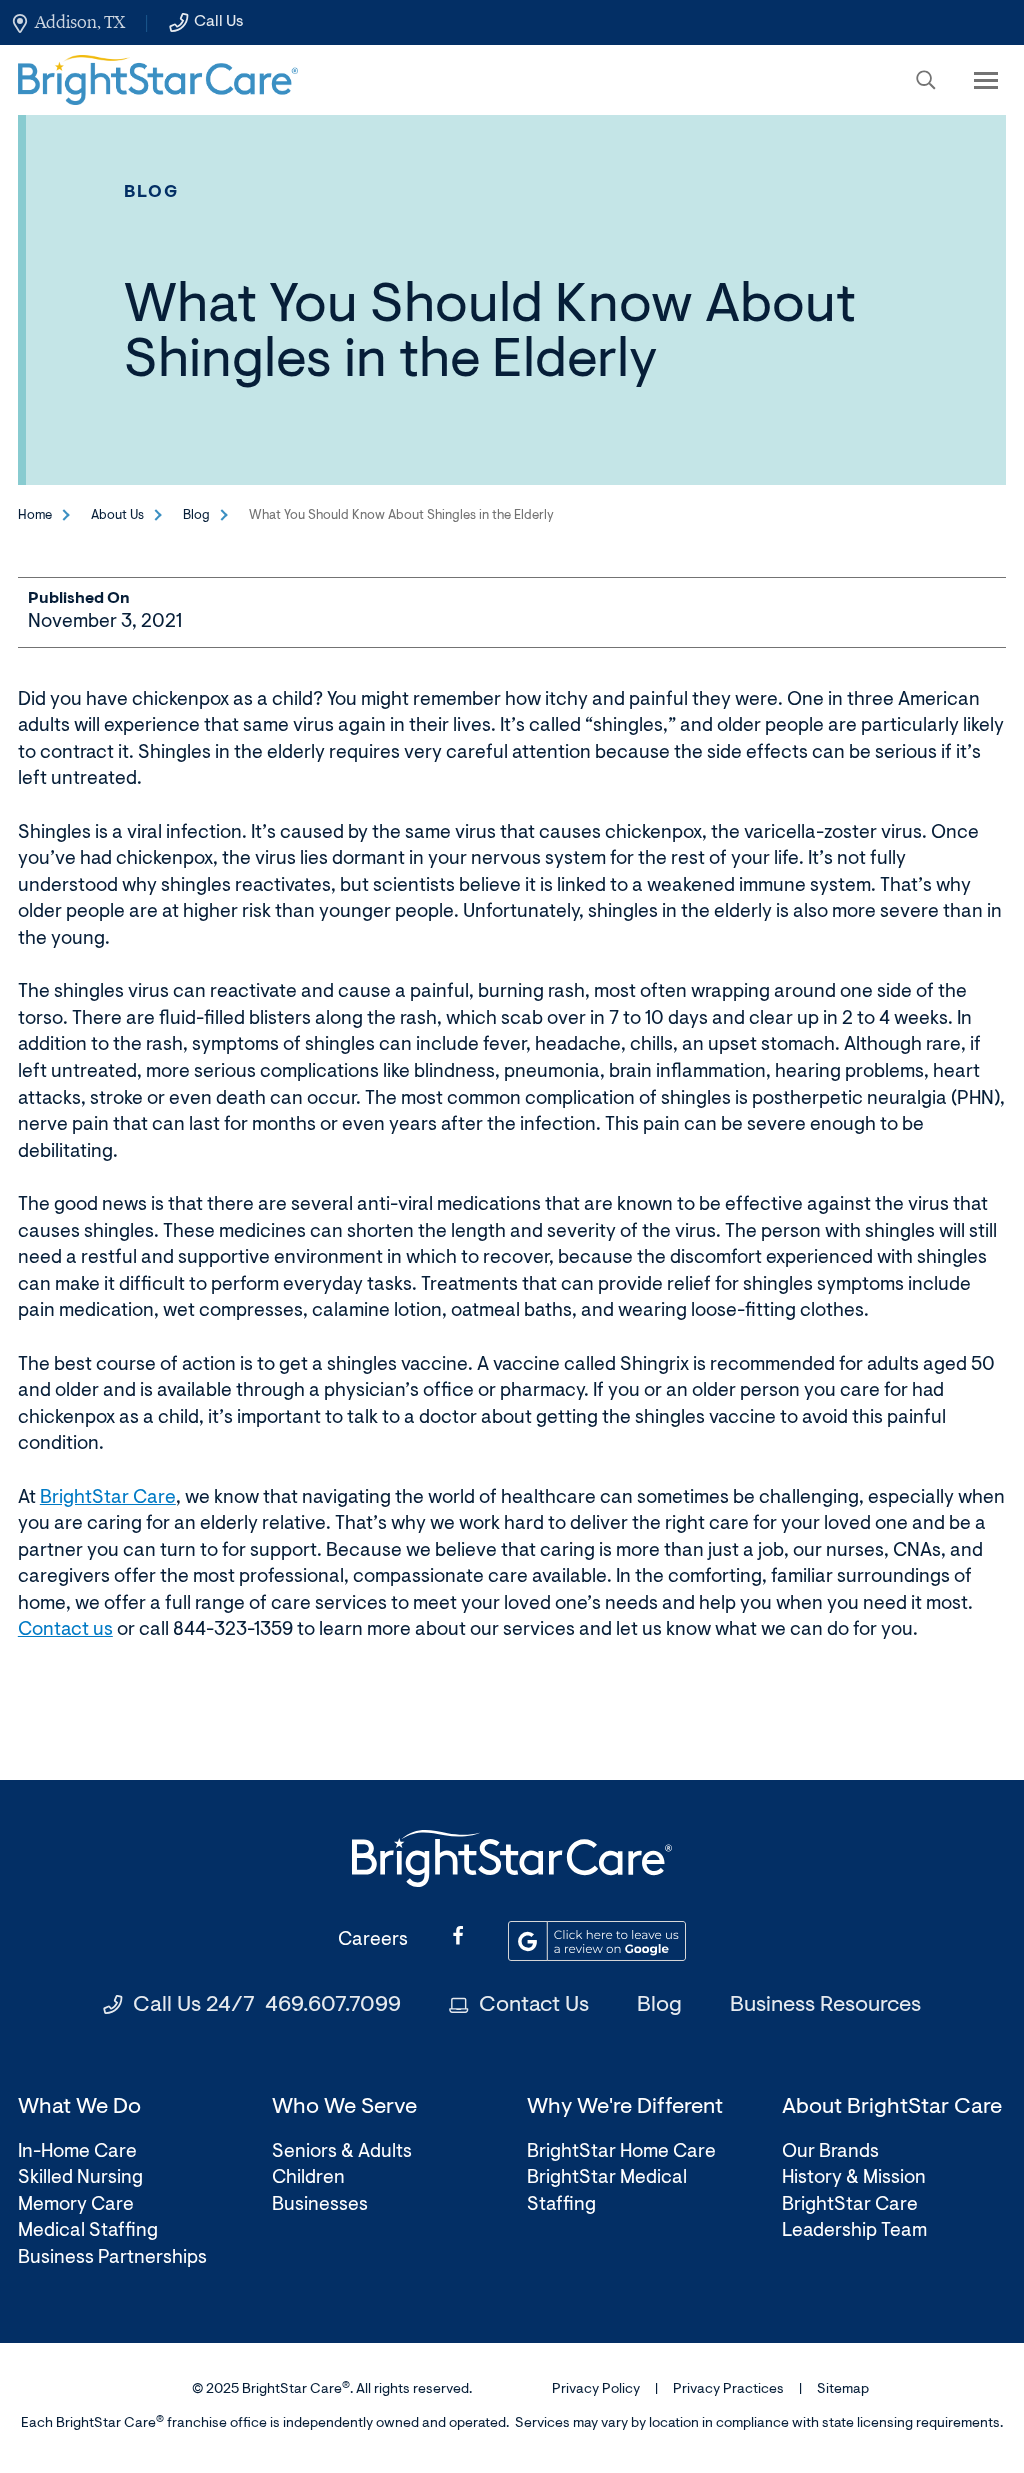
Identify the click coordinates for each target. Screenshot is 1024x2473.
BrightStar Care (108, 1498)
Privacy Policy (596, 2390)
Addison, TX (80, 22)
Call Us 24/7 (267, 2006)
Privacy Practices (728, 2390)
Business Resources (825, 2006)
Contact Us (534, 2006)
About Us (117, 515)
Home (35, 515)
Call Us (218, 22)
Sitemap (843, 2390)
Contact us (65, 1630)
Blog (152, 192)
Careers (373, 1940)
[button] (926, 80)
